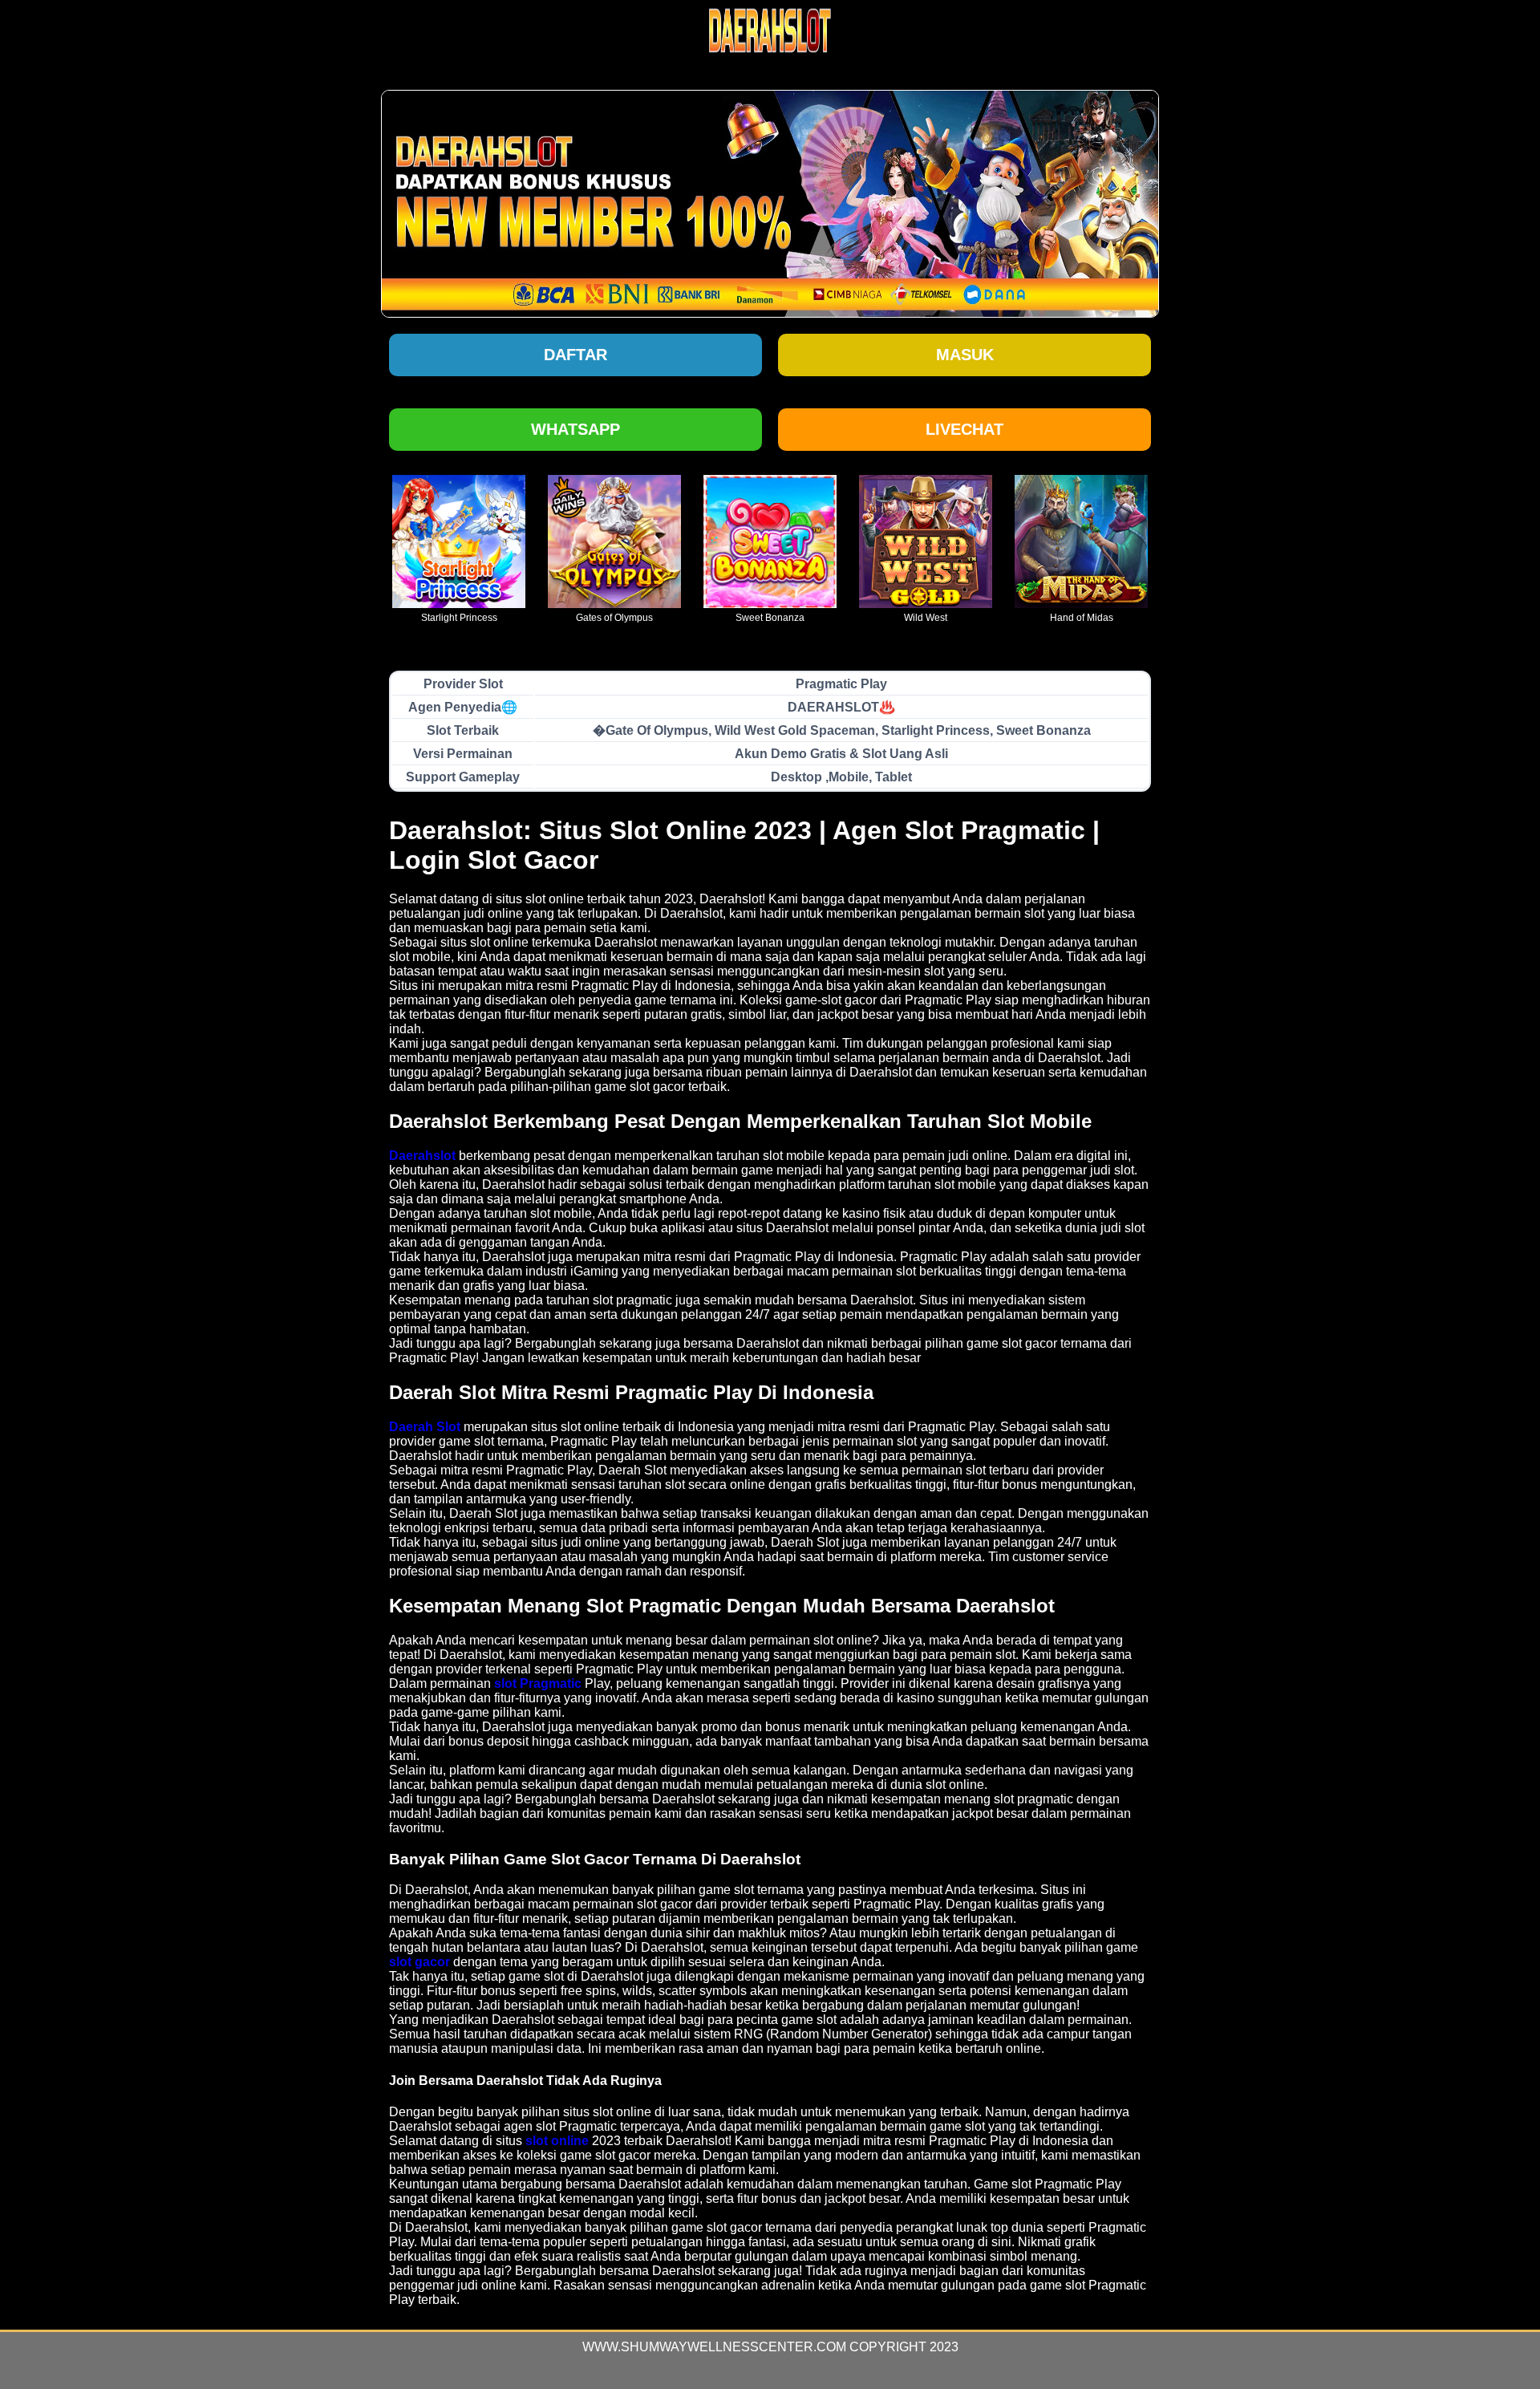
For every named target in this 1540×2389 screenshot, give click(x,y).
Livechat (965, 429)
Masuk (965, 355)
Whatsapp (575, 429)
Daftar (575, 355)
